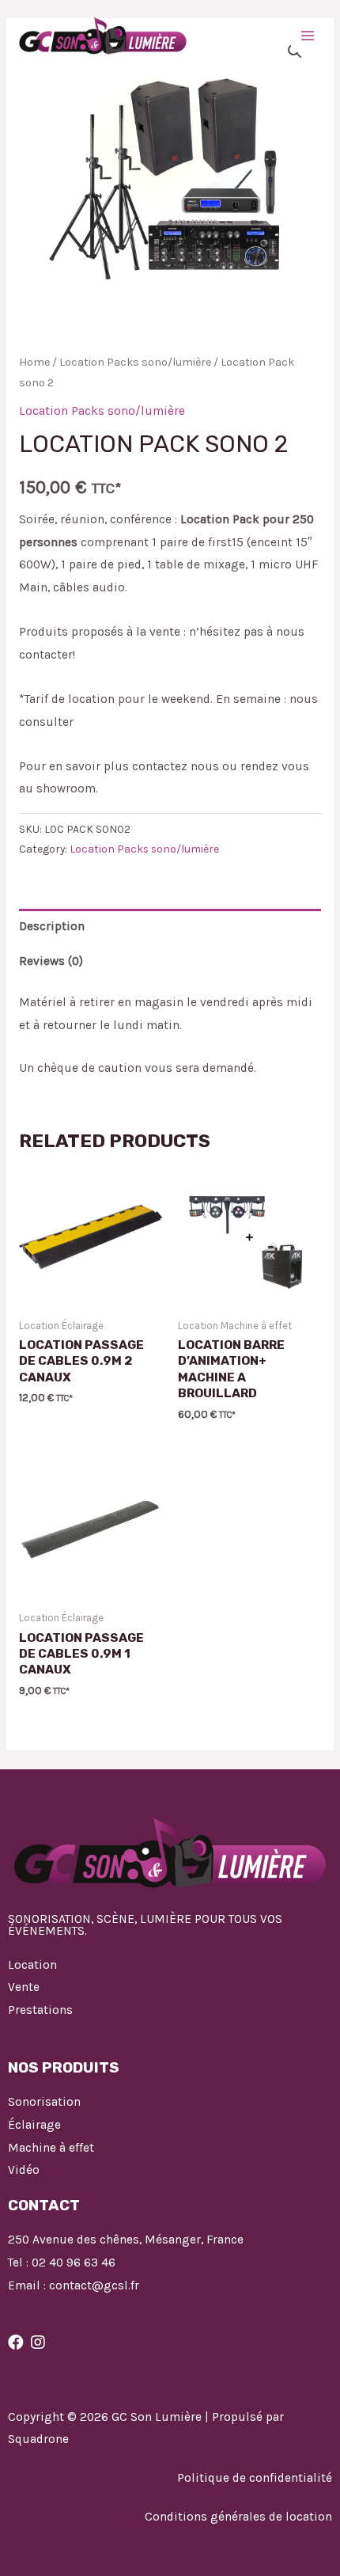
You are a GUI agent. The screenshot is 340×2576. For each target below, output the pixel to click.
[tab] (170, 926)
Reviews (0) (51, 961)
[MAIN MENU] (308, 36)
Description (52, 926)
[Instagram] (38, 2342)
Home (34, 362)
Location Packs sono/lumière (135, 362)
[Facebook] (16, 2342)
